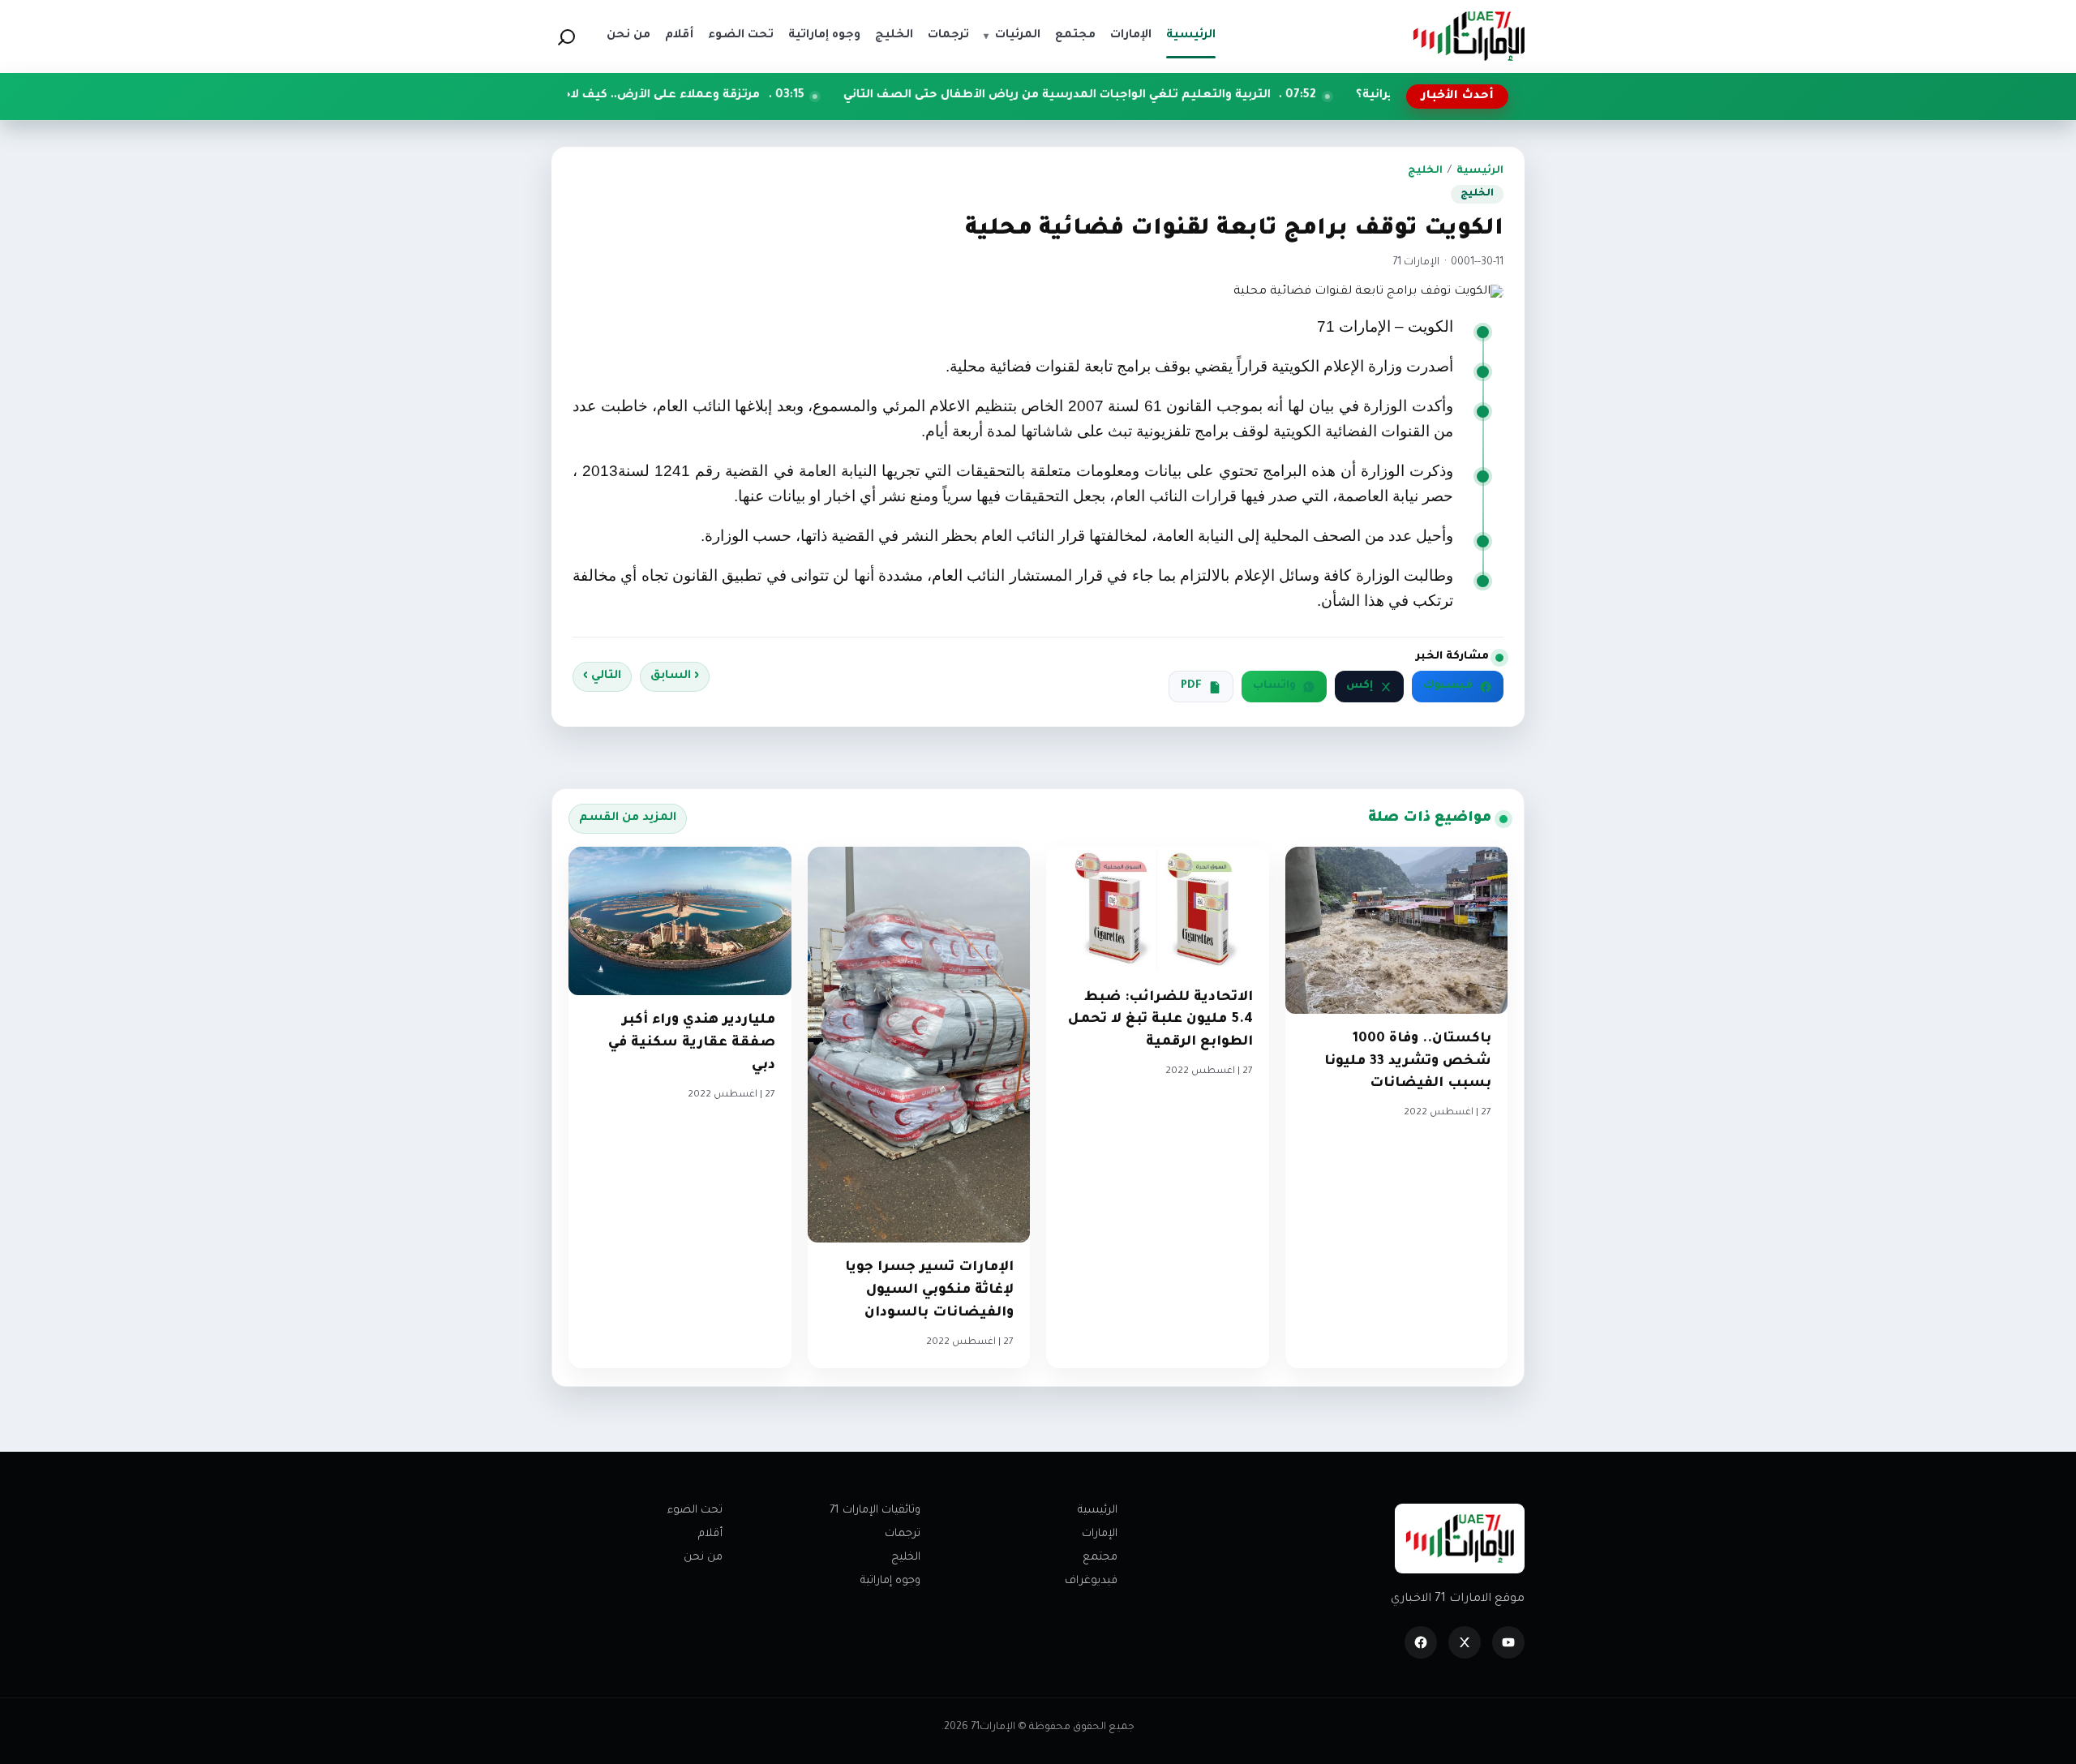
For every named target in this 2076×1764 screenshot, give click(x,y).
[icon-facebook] (1421, 1642)
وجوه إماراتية (890, 1581)
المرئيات (1012, 36)
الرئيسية (1480, 171)
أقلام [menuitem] (679, 36)
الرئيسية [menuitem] (1191, 36)
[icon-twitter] (1465, 1642)
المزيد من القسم (628, 818)
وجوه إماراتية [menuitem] (824, 36)
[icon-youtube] (1508, 1642)
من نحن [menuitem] (628, 36)
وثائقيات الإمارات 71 (875, 1511)
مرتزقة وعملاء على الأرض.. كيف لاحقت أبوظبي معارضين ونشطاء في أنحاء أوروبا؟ (627, 96)
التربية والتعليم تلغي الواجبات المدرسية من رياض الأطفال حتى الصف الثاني (1155, 96)
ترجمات (903, 1534)
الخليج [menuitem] (894, 36)
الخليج (1425, 171)
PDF (1191, 686)
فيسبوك (1448, 686)
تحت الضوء (695, 1511)
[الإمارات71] (1469, 36)
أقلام (710, 1534)
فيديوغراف (1091, 1581)
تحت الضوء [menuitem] (741, 36)
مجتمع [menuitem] (1075, 36)
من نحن (703, 1558)
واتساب (1274, 686)
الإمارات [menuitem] (1131, 36)
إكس (1360, 686)
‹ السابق (675, 676)
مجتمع (1100, 1558)
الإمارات (1100, 1534)
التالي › (602, 676)
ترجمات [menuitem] (948, 36)
